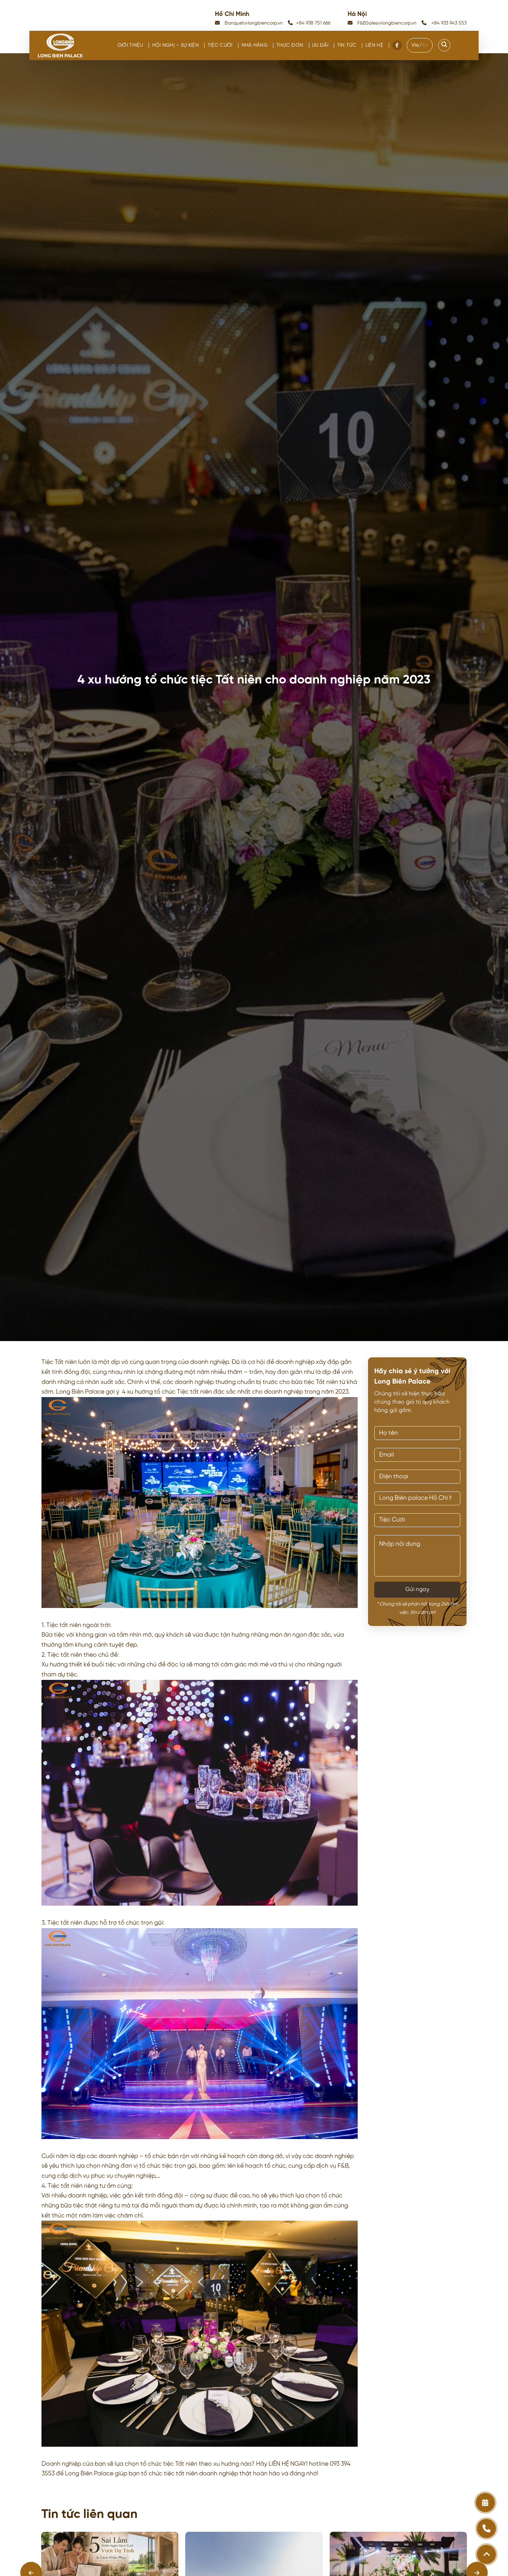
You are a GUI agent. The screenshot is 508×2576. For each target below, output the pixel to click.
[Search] (444, 45)
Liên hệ (374, 45)
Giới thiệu (130, 45)
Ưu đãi (320, 45)
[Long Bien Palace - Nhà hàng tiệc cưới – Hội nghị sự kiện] (60, 45)
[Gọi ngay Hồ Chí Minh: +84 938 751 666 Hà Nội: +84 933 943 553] (486, 2528)
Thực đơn (290, 45)
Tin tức (347, 45)
